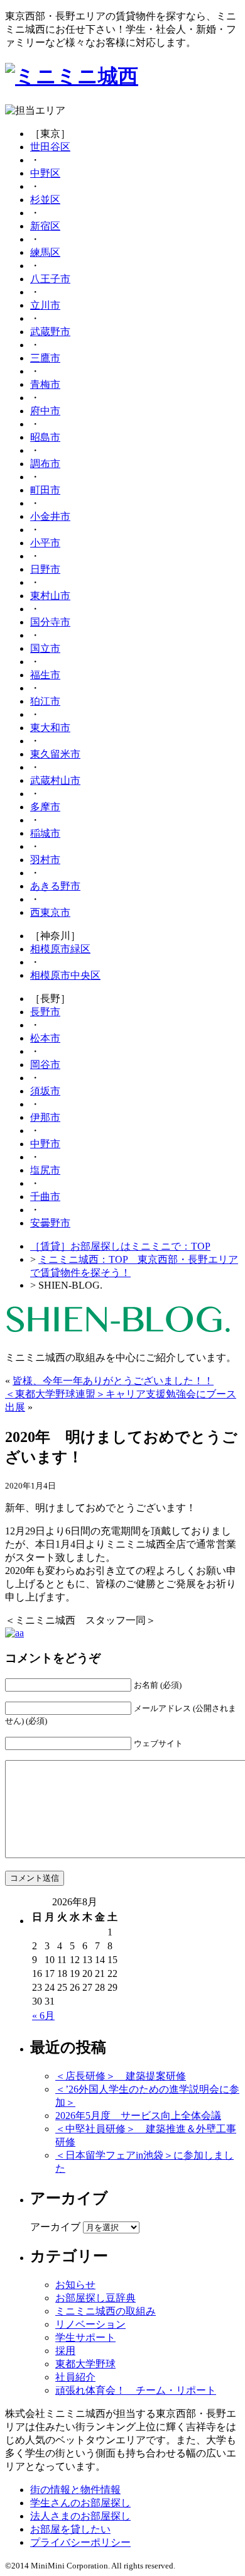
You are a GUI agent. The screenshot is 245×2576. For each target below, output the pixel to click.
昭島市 (45, 437)
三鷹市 (45, 358)
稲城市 (45, 833)
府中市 (45, 411)
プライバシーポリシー (80, 2542)
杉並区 (45, 200)
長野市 (45, 1012)
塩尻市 (45, 1170)
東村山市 (50, 596)
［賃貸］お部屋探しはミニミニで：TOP (120, 1246)
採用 (65, 2351)
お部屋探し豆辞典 (95, 2298)
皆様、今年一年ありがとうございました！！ (113, 1381)
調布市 (45, 464)
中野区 (45, 173)
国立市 (45, 648)
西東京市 (50, 912)
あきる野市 (55, 886)
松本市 (45, 1038)
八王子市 (50, 279)
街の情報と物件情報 (75, 2490)
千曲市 (45, 1197)
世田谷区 (50, 147)
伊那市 (45, 1117)
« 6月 (43, 2016)
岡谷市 (45, 1065)
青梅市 (45, 384)
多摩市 (45, 807)
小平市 (45, 543)
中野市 (45, 1144)
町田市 (45, 490)
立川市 (45, 305)
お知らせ (75, 2285)
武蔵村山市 (55, 780)
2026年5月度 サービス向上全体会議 (138, 2116)
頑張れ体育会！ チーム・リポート (136, 2390)
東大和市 (50, 728)
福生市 (45, 675)
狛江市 (45, 701)
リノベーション (90, 2324)
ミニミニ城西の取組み (106, 2311)
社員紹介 (75, 2377)
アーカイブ (55, 2227)
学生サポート (85, 2337)
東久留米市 (55, 754)
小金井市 (50, 516)
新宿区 (45, 226)
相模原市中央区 (65, 975)
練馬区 (45, 252)
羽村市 (45, 860)
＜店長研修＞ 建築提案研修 (121, 2076)
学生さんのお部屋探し (80, 2503)
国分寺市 (50, 622)
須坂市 (45, 1091)
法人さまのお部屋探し (80, 2516)
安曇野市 (50, 1223)
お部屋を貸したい (70, 2529)
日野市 (45, 569)
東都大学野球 (85, 2364)
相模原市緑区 (60, 949)
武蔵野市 (50, 332)
